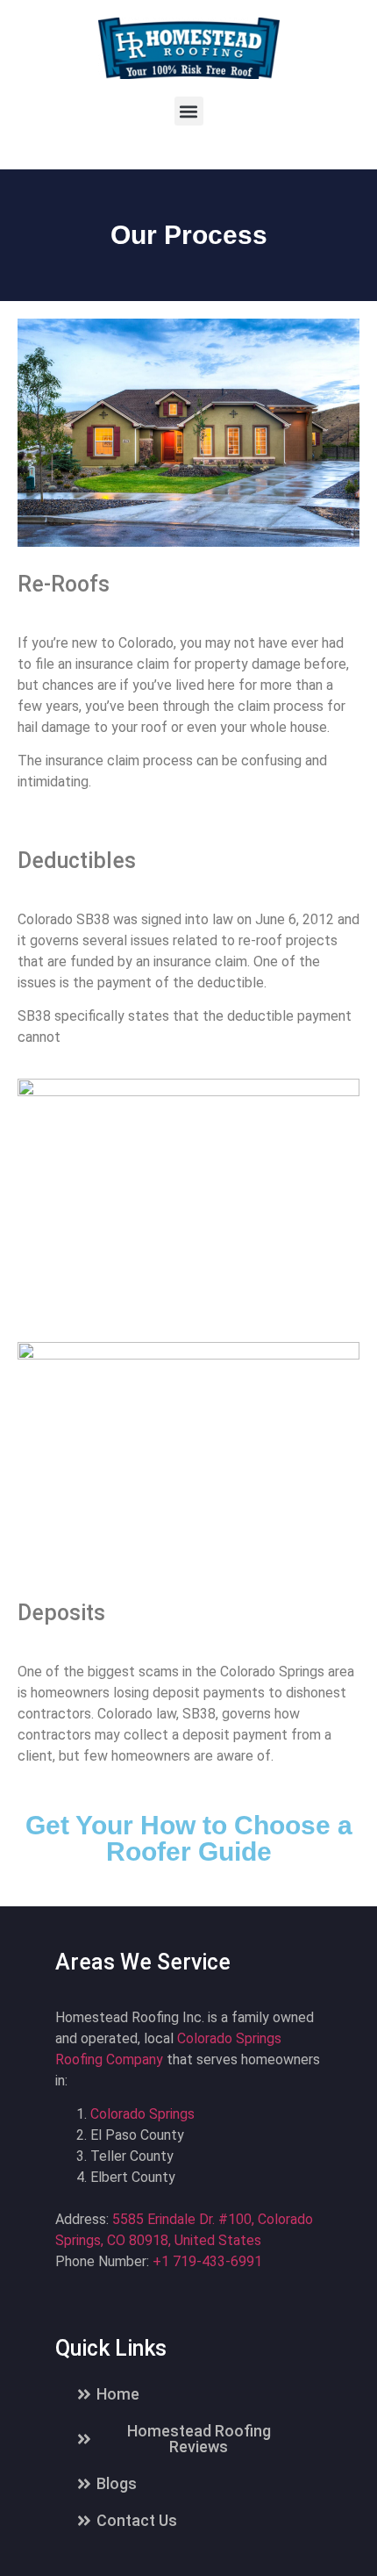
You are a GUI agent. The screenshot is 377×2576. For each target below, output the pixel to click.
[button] (189, 111)
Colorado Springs (142, 2114)
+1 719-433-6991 (207, 2261)
